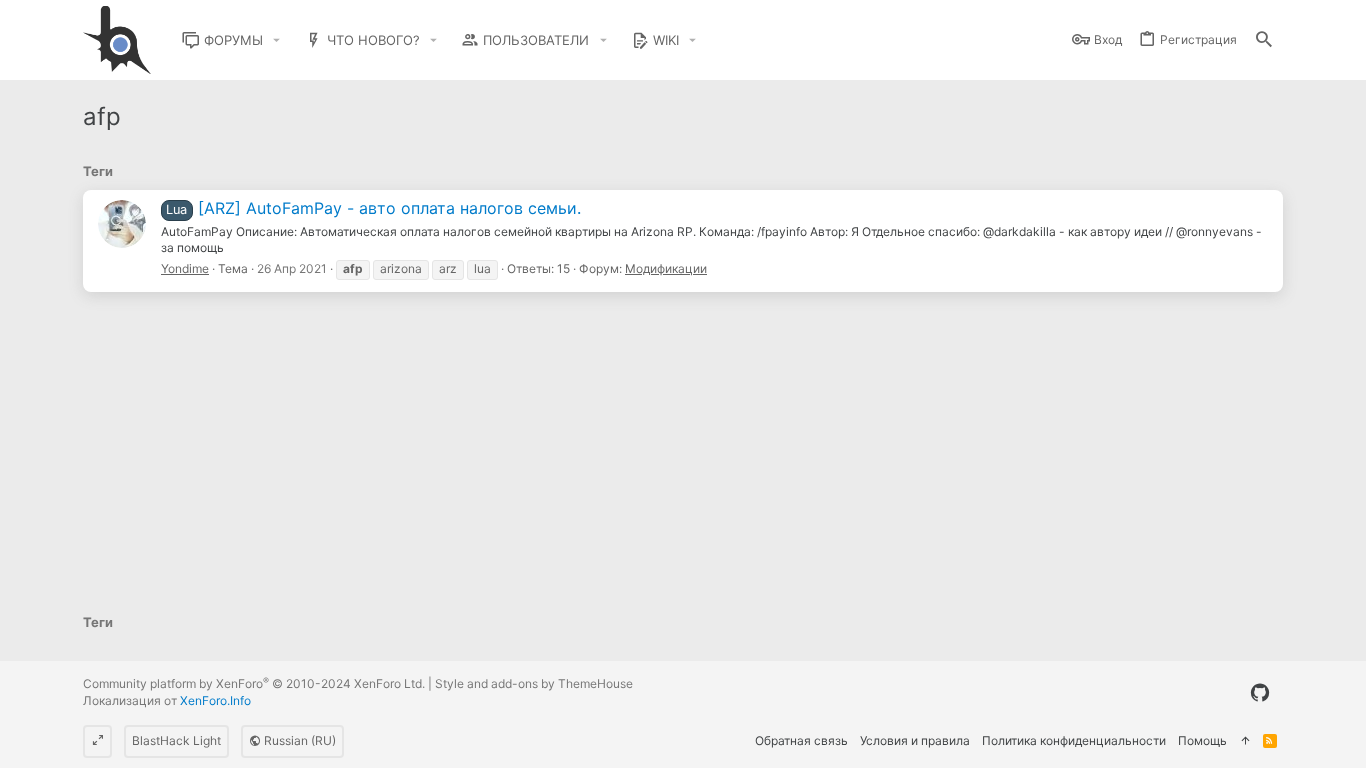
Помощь (1202, 740)
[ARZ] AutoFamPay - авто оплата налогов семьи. (373, 208)
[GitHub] (1260, 693)
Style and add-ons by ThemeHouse (534, 683)
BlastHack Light (176, 740)
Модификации (666, 268)
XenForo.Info (215, 700)
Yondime (185, 268)
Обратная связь (801, 740)
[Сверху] (1245, 741)
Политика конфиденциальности (1074, 740)
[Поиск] (1264, 40)
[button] (277, 40)
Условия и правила (915, 740)
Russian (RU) (298, 740)
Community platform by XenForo (254, 683)
